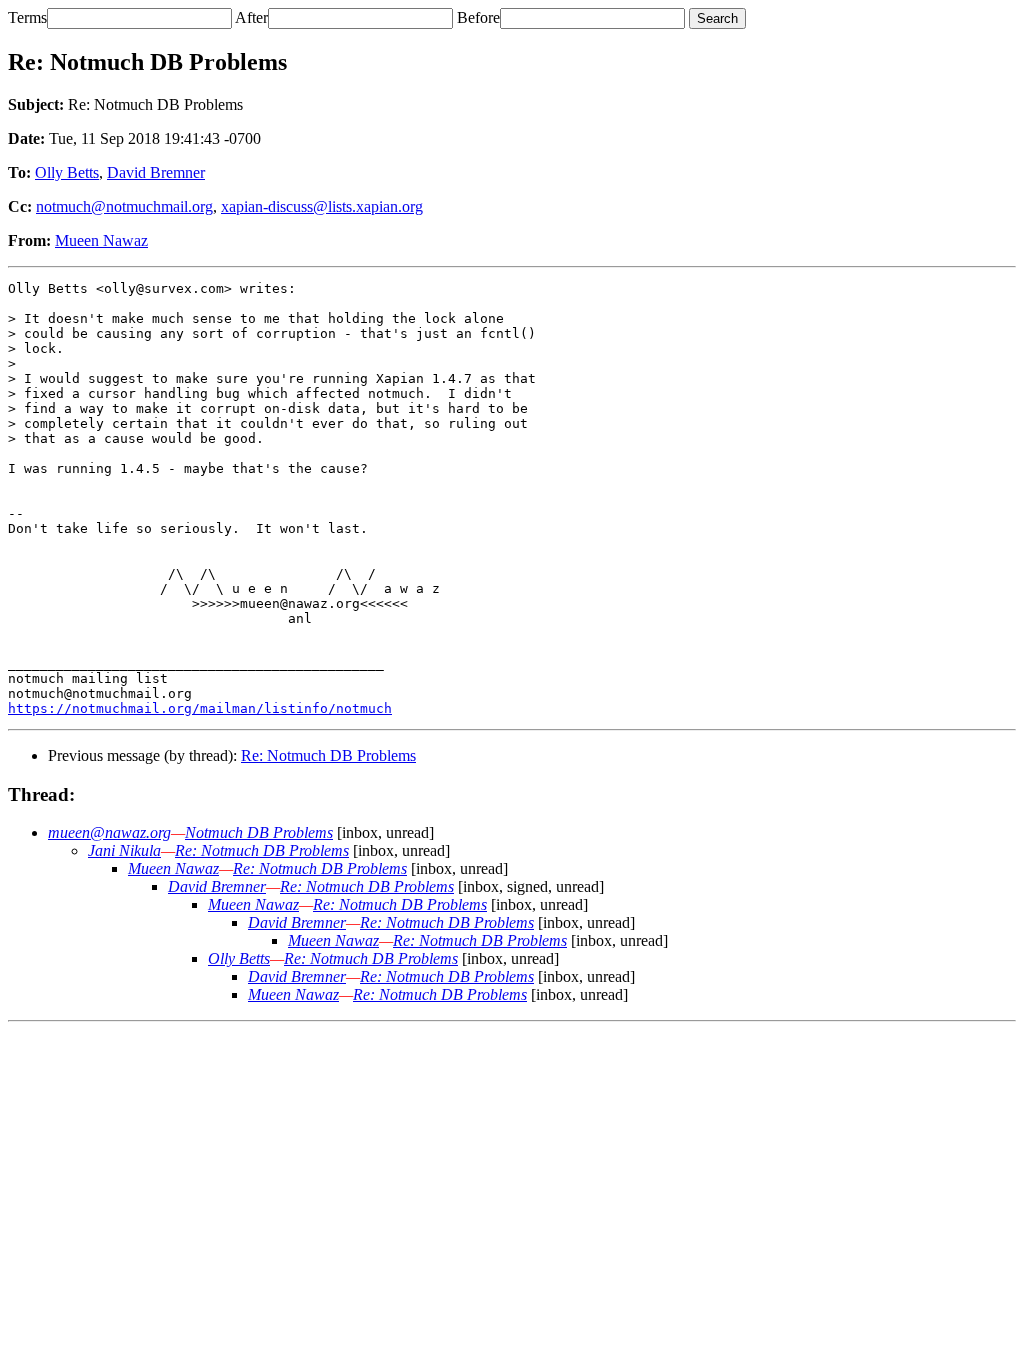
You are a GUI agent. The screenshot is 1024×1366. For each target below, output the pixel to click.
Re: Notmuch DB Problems (328, 755)
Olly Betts (67, 172)
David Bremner (156, 172)
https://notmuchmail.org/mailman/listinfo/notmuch (200, 708)
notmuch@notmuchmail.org (124, 206)
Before (478, 17)
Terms (27, 17)
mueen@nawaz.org (109, 832)
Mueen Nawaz (101, 240)
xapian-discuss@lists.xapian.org (322, 206)
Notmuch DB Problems (259, 832)
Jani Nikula (124, 850)
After (251, 17)
